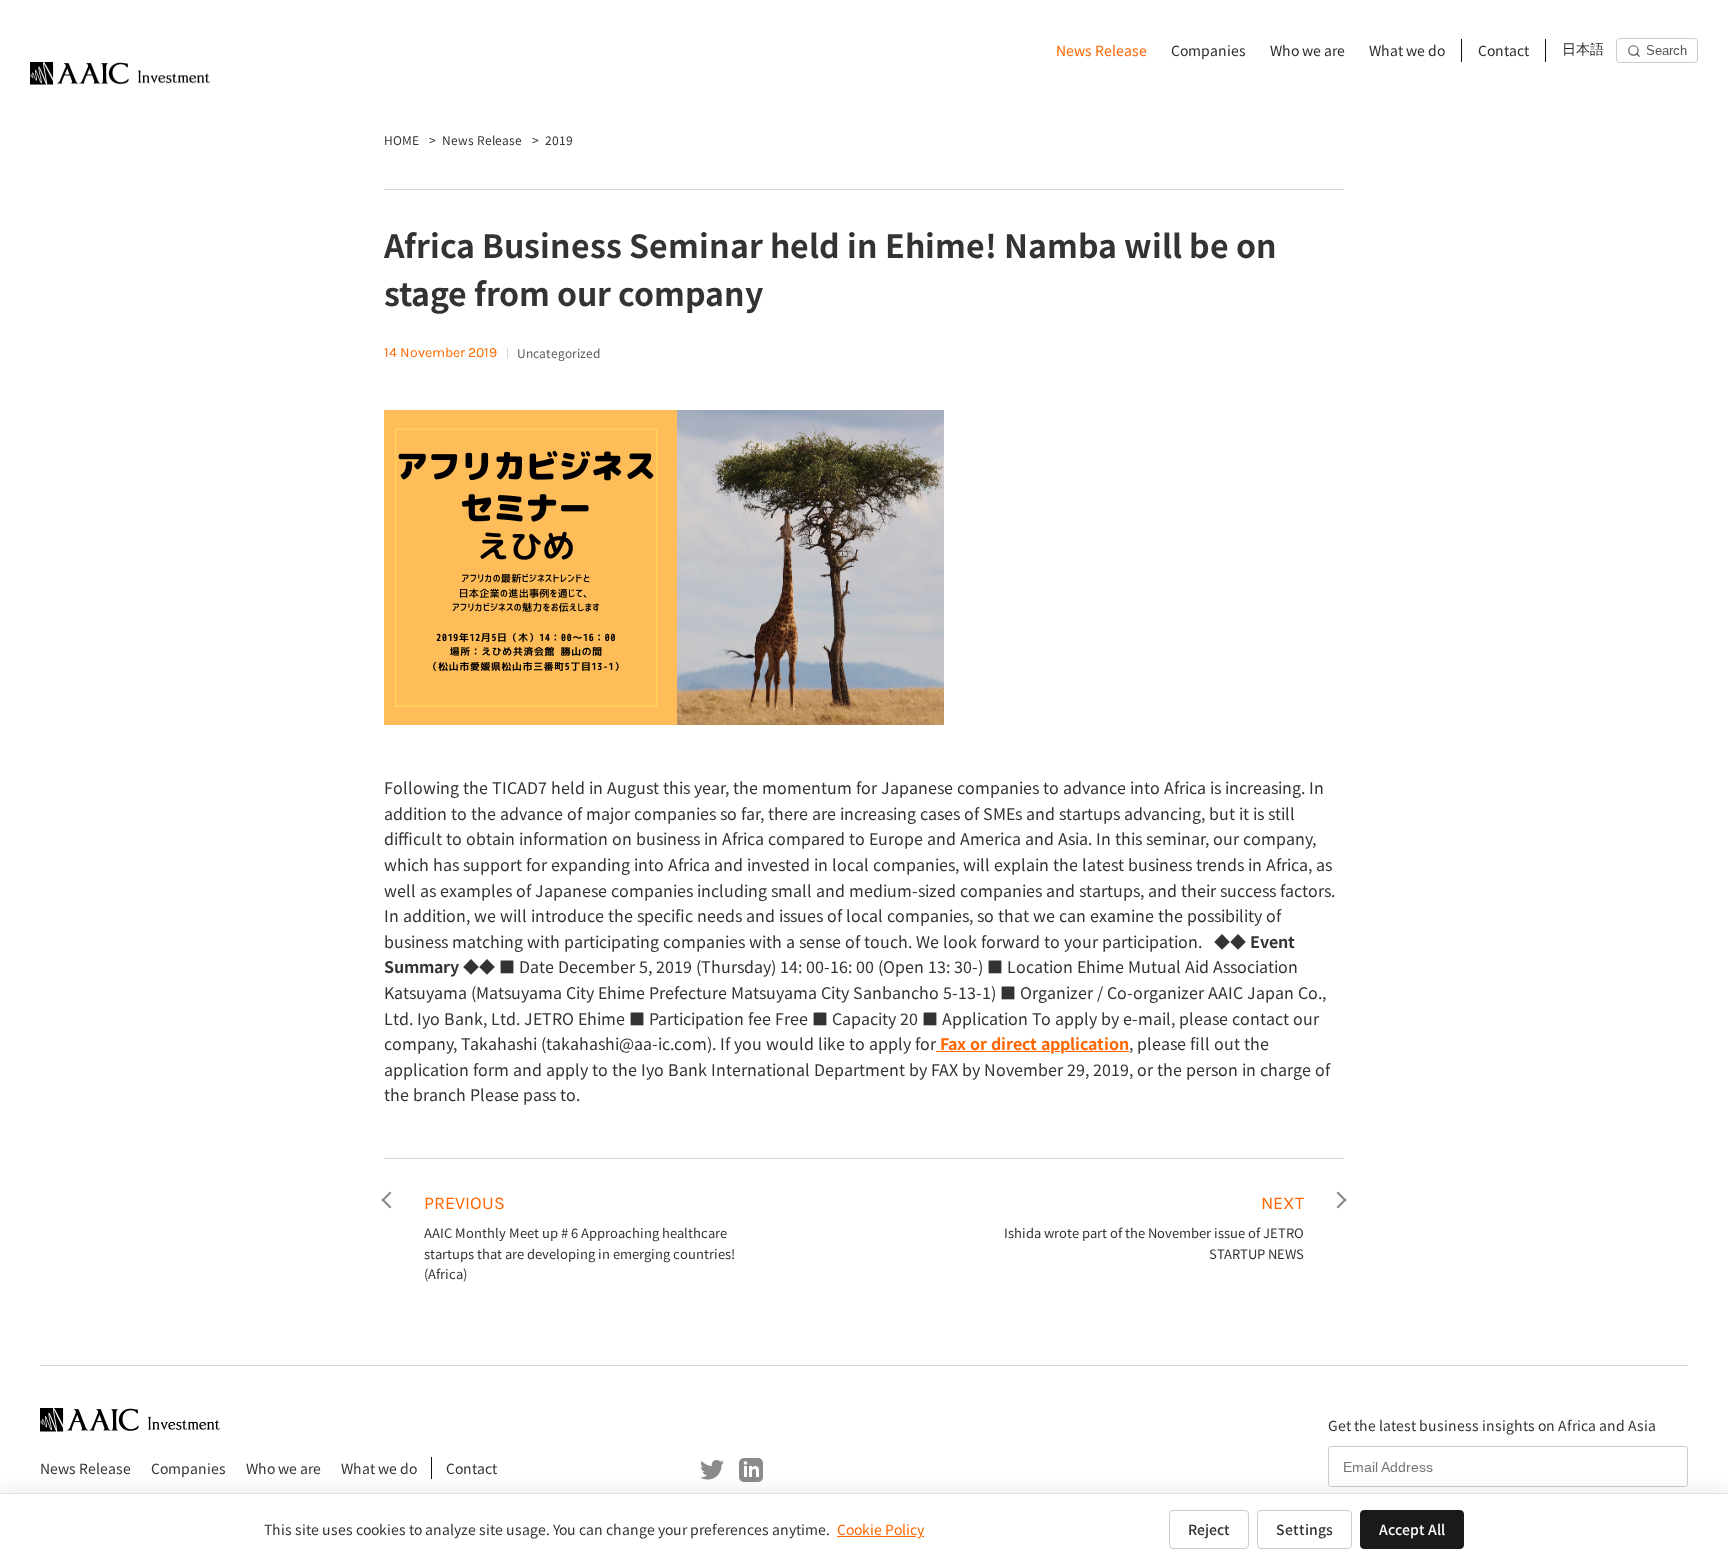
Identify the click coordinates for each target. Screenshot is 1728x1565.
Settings (1304, 1529)
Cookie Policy (880, 1529)
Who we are (1307, 50)
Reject (1209, 1529)
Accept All (1412, 1529)
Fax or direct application (1032, 1043)
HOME (401, 139)
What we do (1407, 50)
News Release (1101, 50)
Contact (1503, 50)
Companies (1208, 50)
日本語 (1583, 49)
